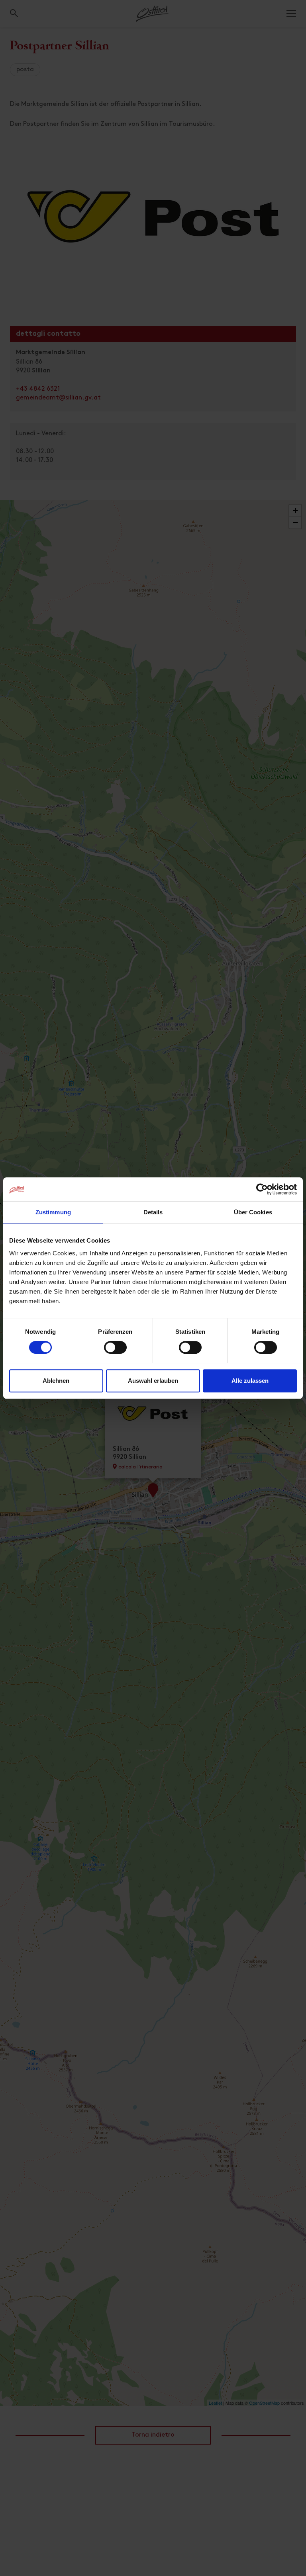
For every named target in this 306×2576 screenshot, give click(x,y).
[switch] (115, 1352)
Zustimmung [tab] (53, 1212)
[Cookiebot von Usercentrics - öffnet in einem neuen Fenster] (262, 1189)
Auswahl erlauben (153, 1381)
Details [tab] (153, 1212)
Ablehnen (56, 1381)
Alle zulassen (250, 1381)
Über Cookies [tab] (253, 1212)
